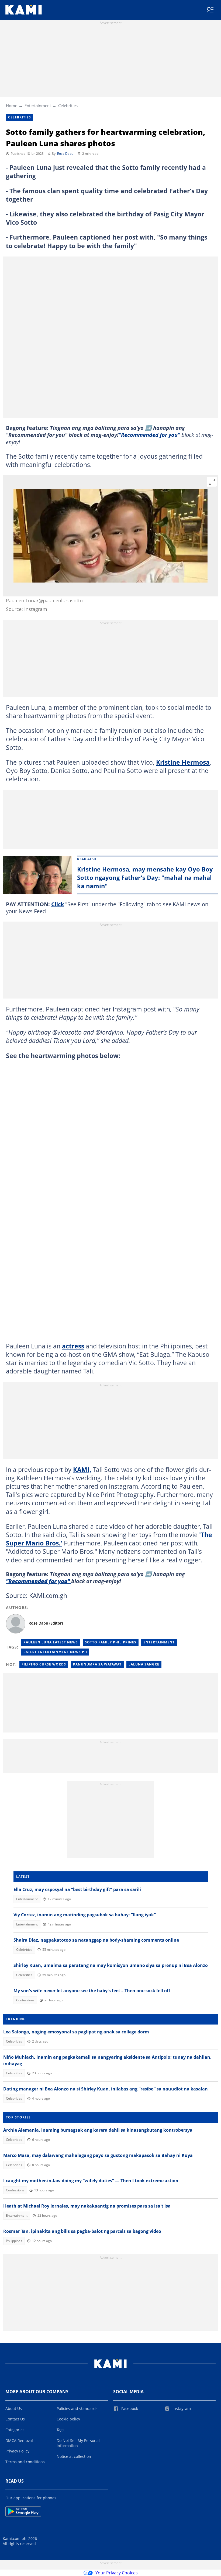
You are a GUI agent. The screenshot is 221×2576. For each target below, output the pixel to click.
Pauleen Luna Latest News (51, 1642)
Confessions (25, 2000)
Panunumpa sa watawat (97, 1664)
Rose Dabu (65, 154)
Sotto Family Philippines (111, 1642)
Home (12, 106)
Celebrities (68, 106)
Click (58, 904)
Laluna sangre (144, 1664)
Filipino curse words (44, 1664)
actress (73, 1346)
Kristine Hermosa (183, 762)
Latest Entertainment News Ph (55, 1652)
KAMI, (82, 1470)
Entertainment (38, 106)
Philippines (14, 2241)
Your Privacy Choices (117, 2573)
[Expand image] (212, 482)
